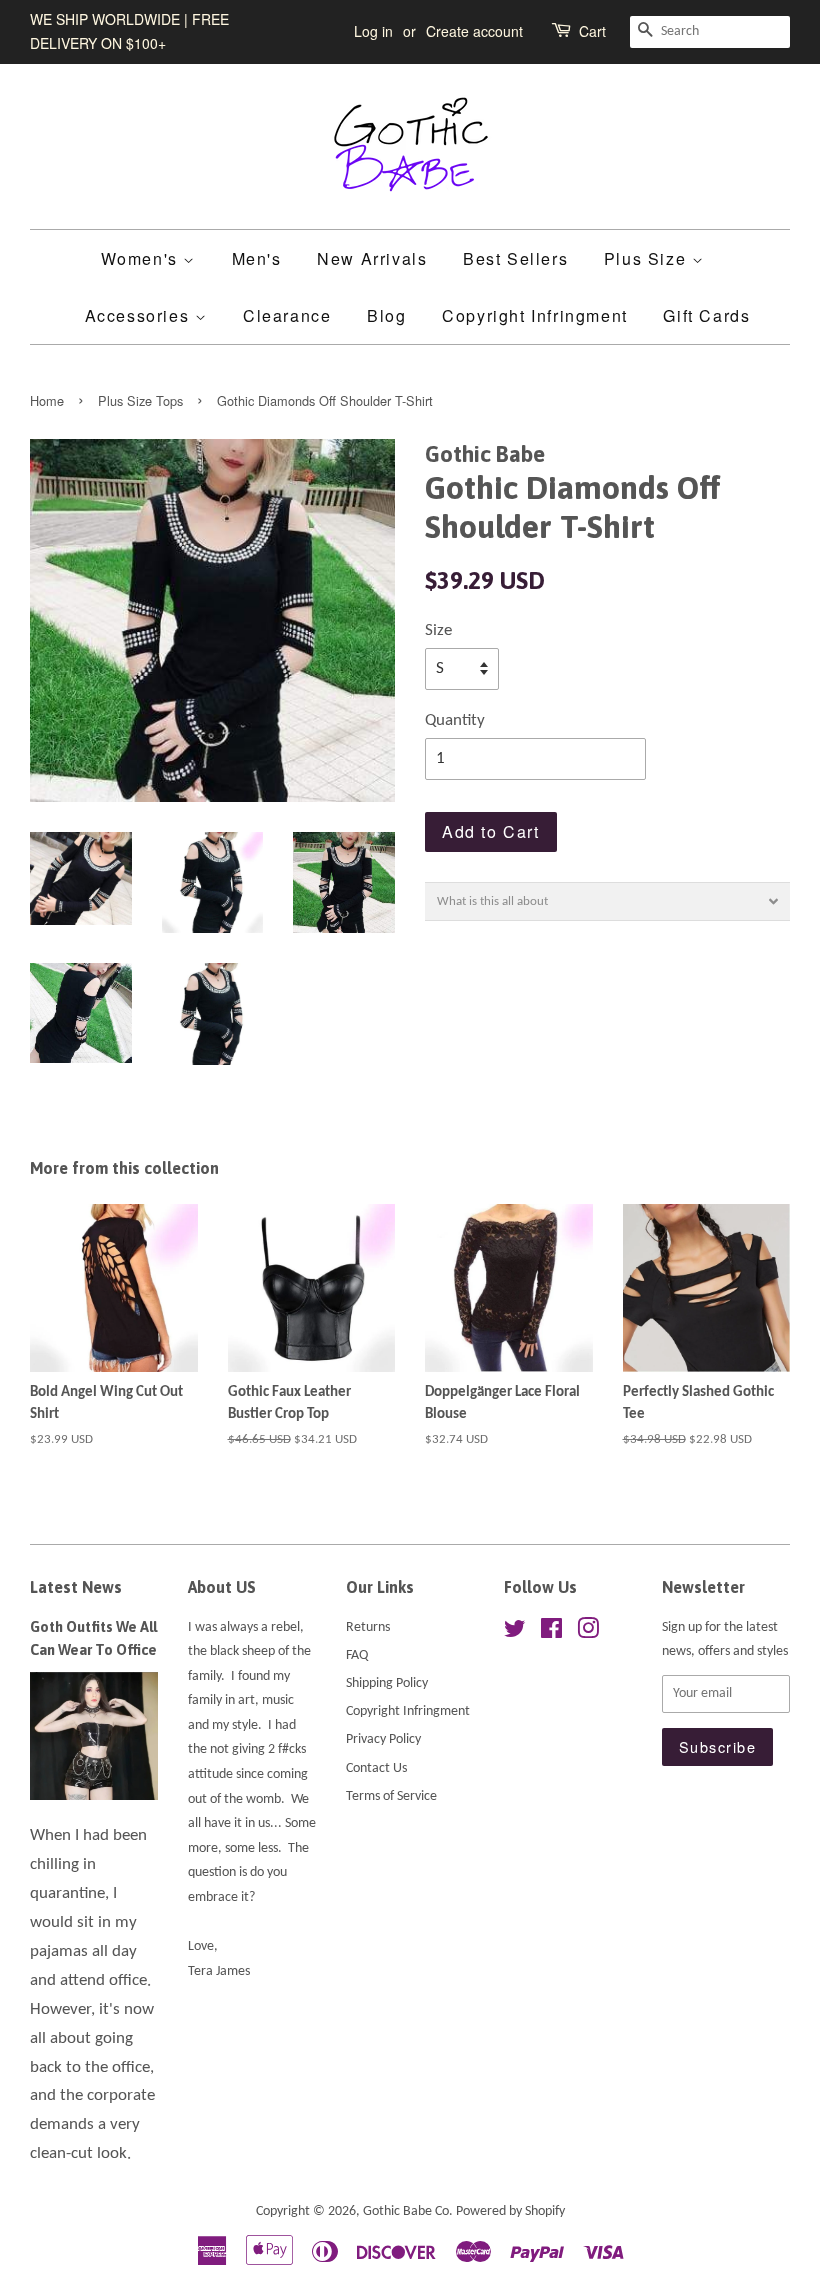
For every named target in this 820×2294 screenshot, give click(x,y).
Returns (368, 1627)
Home (47, 400)
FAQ (357, 1655)
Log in (373, 31)
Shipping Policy (387, 1683)
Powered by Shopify (510, 2211)
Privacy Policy (383, 1739)
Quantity (455, 720)
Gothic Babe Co (406, 2211)
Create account (474, 31)
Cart (592, 31)
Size (438, 630)
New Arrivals (372, 258)
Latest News (76, 1587)
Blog (386, 315)
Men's (257, 258)
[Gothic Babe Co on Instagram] (588, 1633)
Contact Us (376, 1768)
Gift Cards (706, 315)
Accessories (140, 315)
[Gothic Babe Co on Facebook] (551, 1633)
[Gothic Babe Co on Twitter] (515, 1633)
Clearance (287, 315)
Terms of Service (391, 1796)
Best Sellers (515, 258)
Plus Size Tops (140, 400)
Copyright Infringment (535, 315)
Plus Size (648, 258)
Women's (142, 258)
